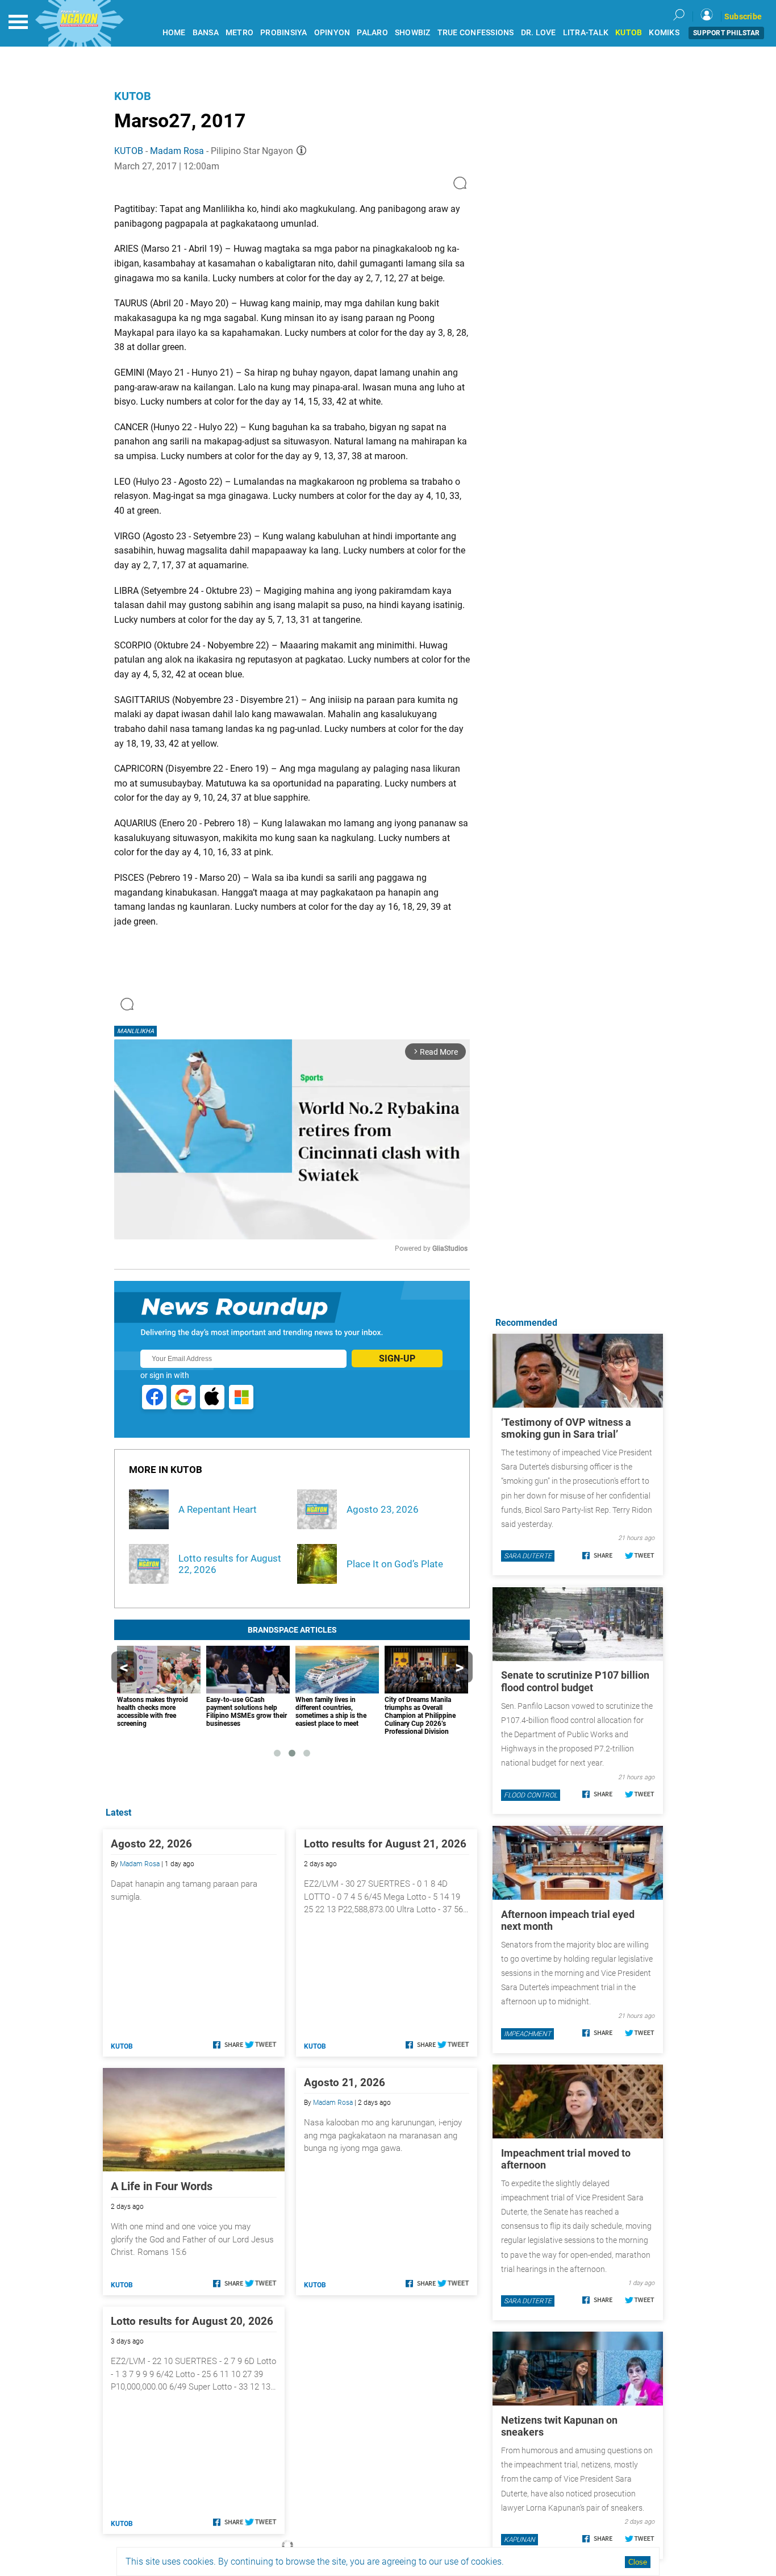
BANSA (206, 33)
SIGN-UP (397, 1358)
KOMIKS (664, 33)
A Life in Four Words (162, 2186)
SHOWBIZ (413, 33)
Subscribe (743, 16)
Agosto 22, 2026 (151, 1844)
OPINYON (332, 33)
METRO (239, 33)
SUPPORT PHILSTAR (726, 33)
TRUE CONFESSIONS (476, 33)
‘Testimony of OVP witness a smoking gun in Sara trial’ (566, 1428)
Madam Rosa (177, 151)
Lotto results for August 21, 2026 (385, 1844)
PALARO (372, 33)
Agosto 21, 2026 (345, 2082)
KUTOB (629, 33)
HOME (174, 33)
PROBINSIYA (284, 33)
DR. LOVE (539, 33)
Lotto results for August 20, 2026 (192, 2321)
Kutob (133, 96)
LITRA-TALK (586, 33)
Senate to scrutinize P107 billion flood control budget (575, 1682)
